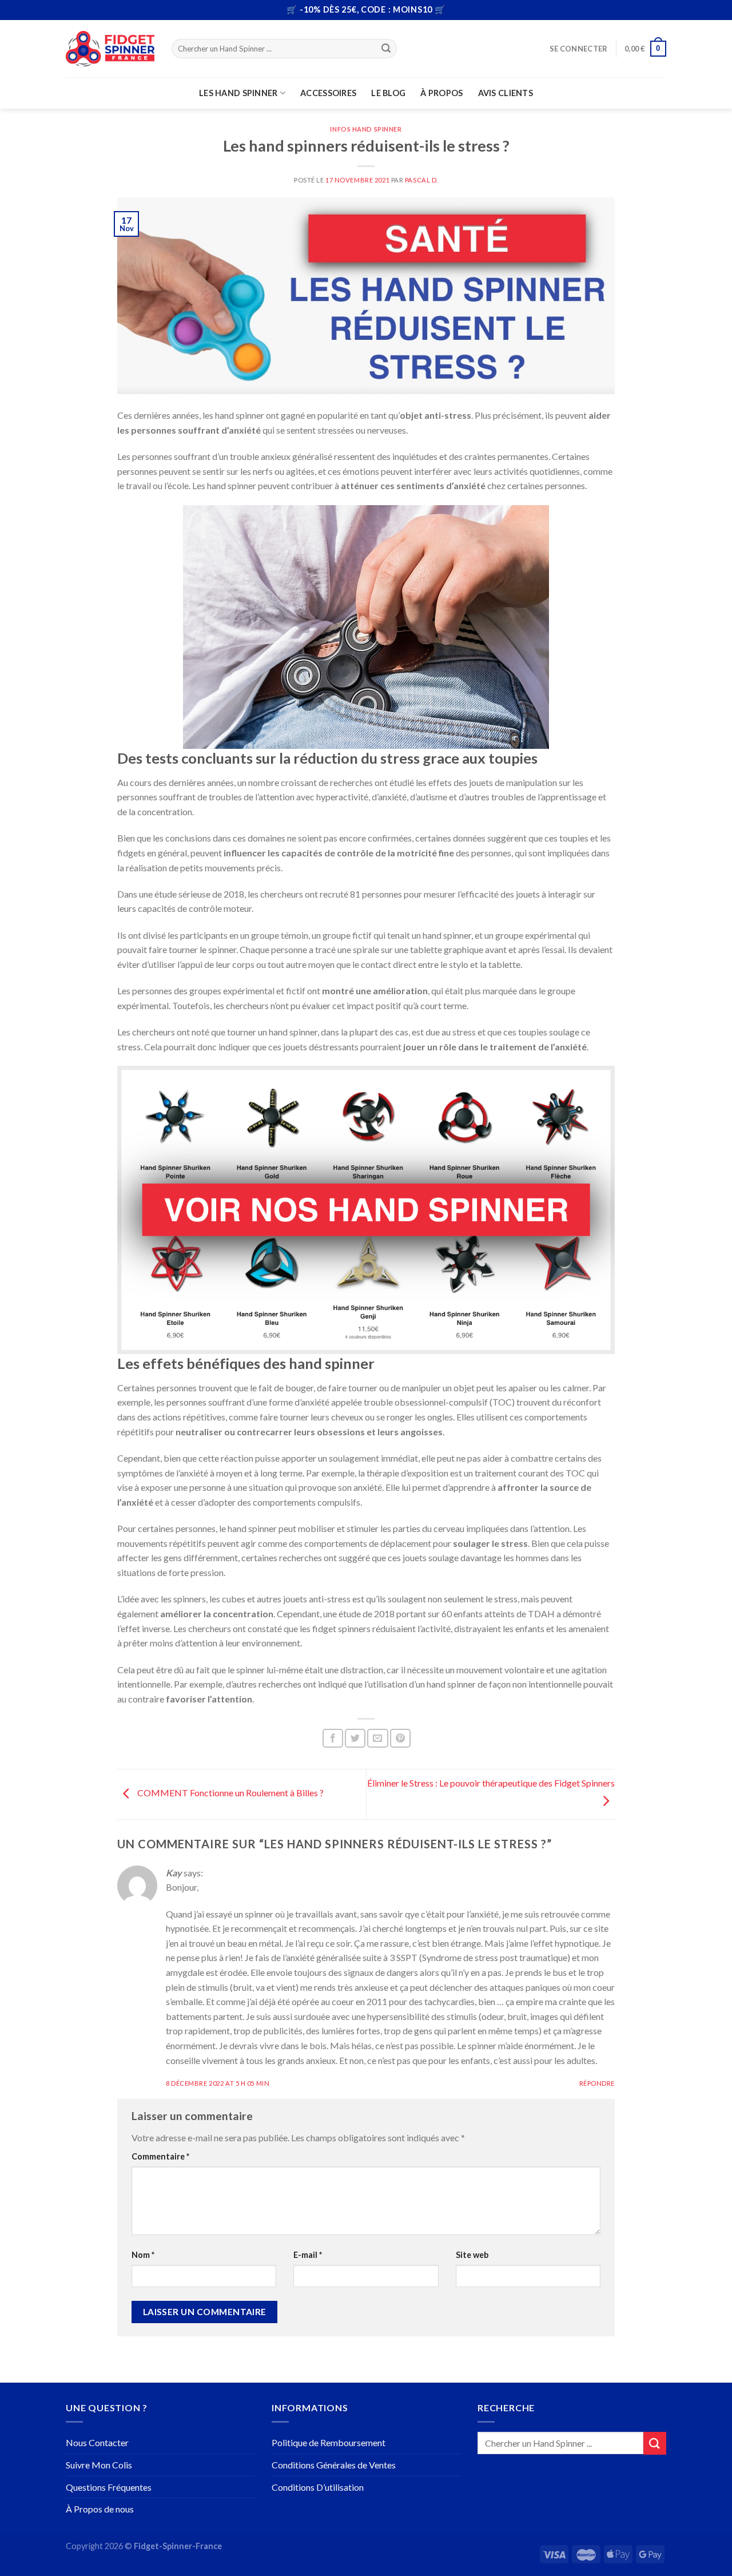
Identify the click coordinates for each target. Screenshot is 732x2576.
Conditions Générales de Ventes (334, 2465)
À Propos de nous (100, 2509)
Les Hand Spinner (238, 93)
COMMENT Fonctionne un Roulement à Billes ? (230, 1793)
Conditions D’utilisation (318, 2487)
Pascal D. (421, 180)
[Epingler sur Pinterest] (400, 1738)
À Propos (441, 93)
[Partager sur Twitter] (355, 1738)
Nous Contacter (97, 2442)
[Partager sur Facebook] (333, 1738)
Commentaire (160, 2156)
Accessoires (328, 93)
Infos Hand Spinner (366, 129)
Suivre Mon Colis (99, 2465)
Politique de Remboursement (329, 2442)
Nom (143, 2255)
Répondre (597, 2083)
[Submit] (387, 49)
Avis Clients (506, 93)
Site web (472, 2255)
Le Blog (388, 93)
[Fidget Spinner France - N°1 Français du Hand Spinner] (110, 49)
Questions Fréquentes (109, 2487)
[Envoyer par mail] (377, 1738)
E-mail (308, 2255)
